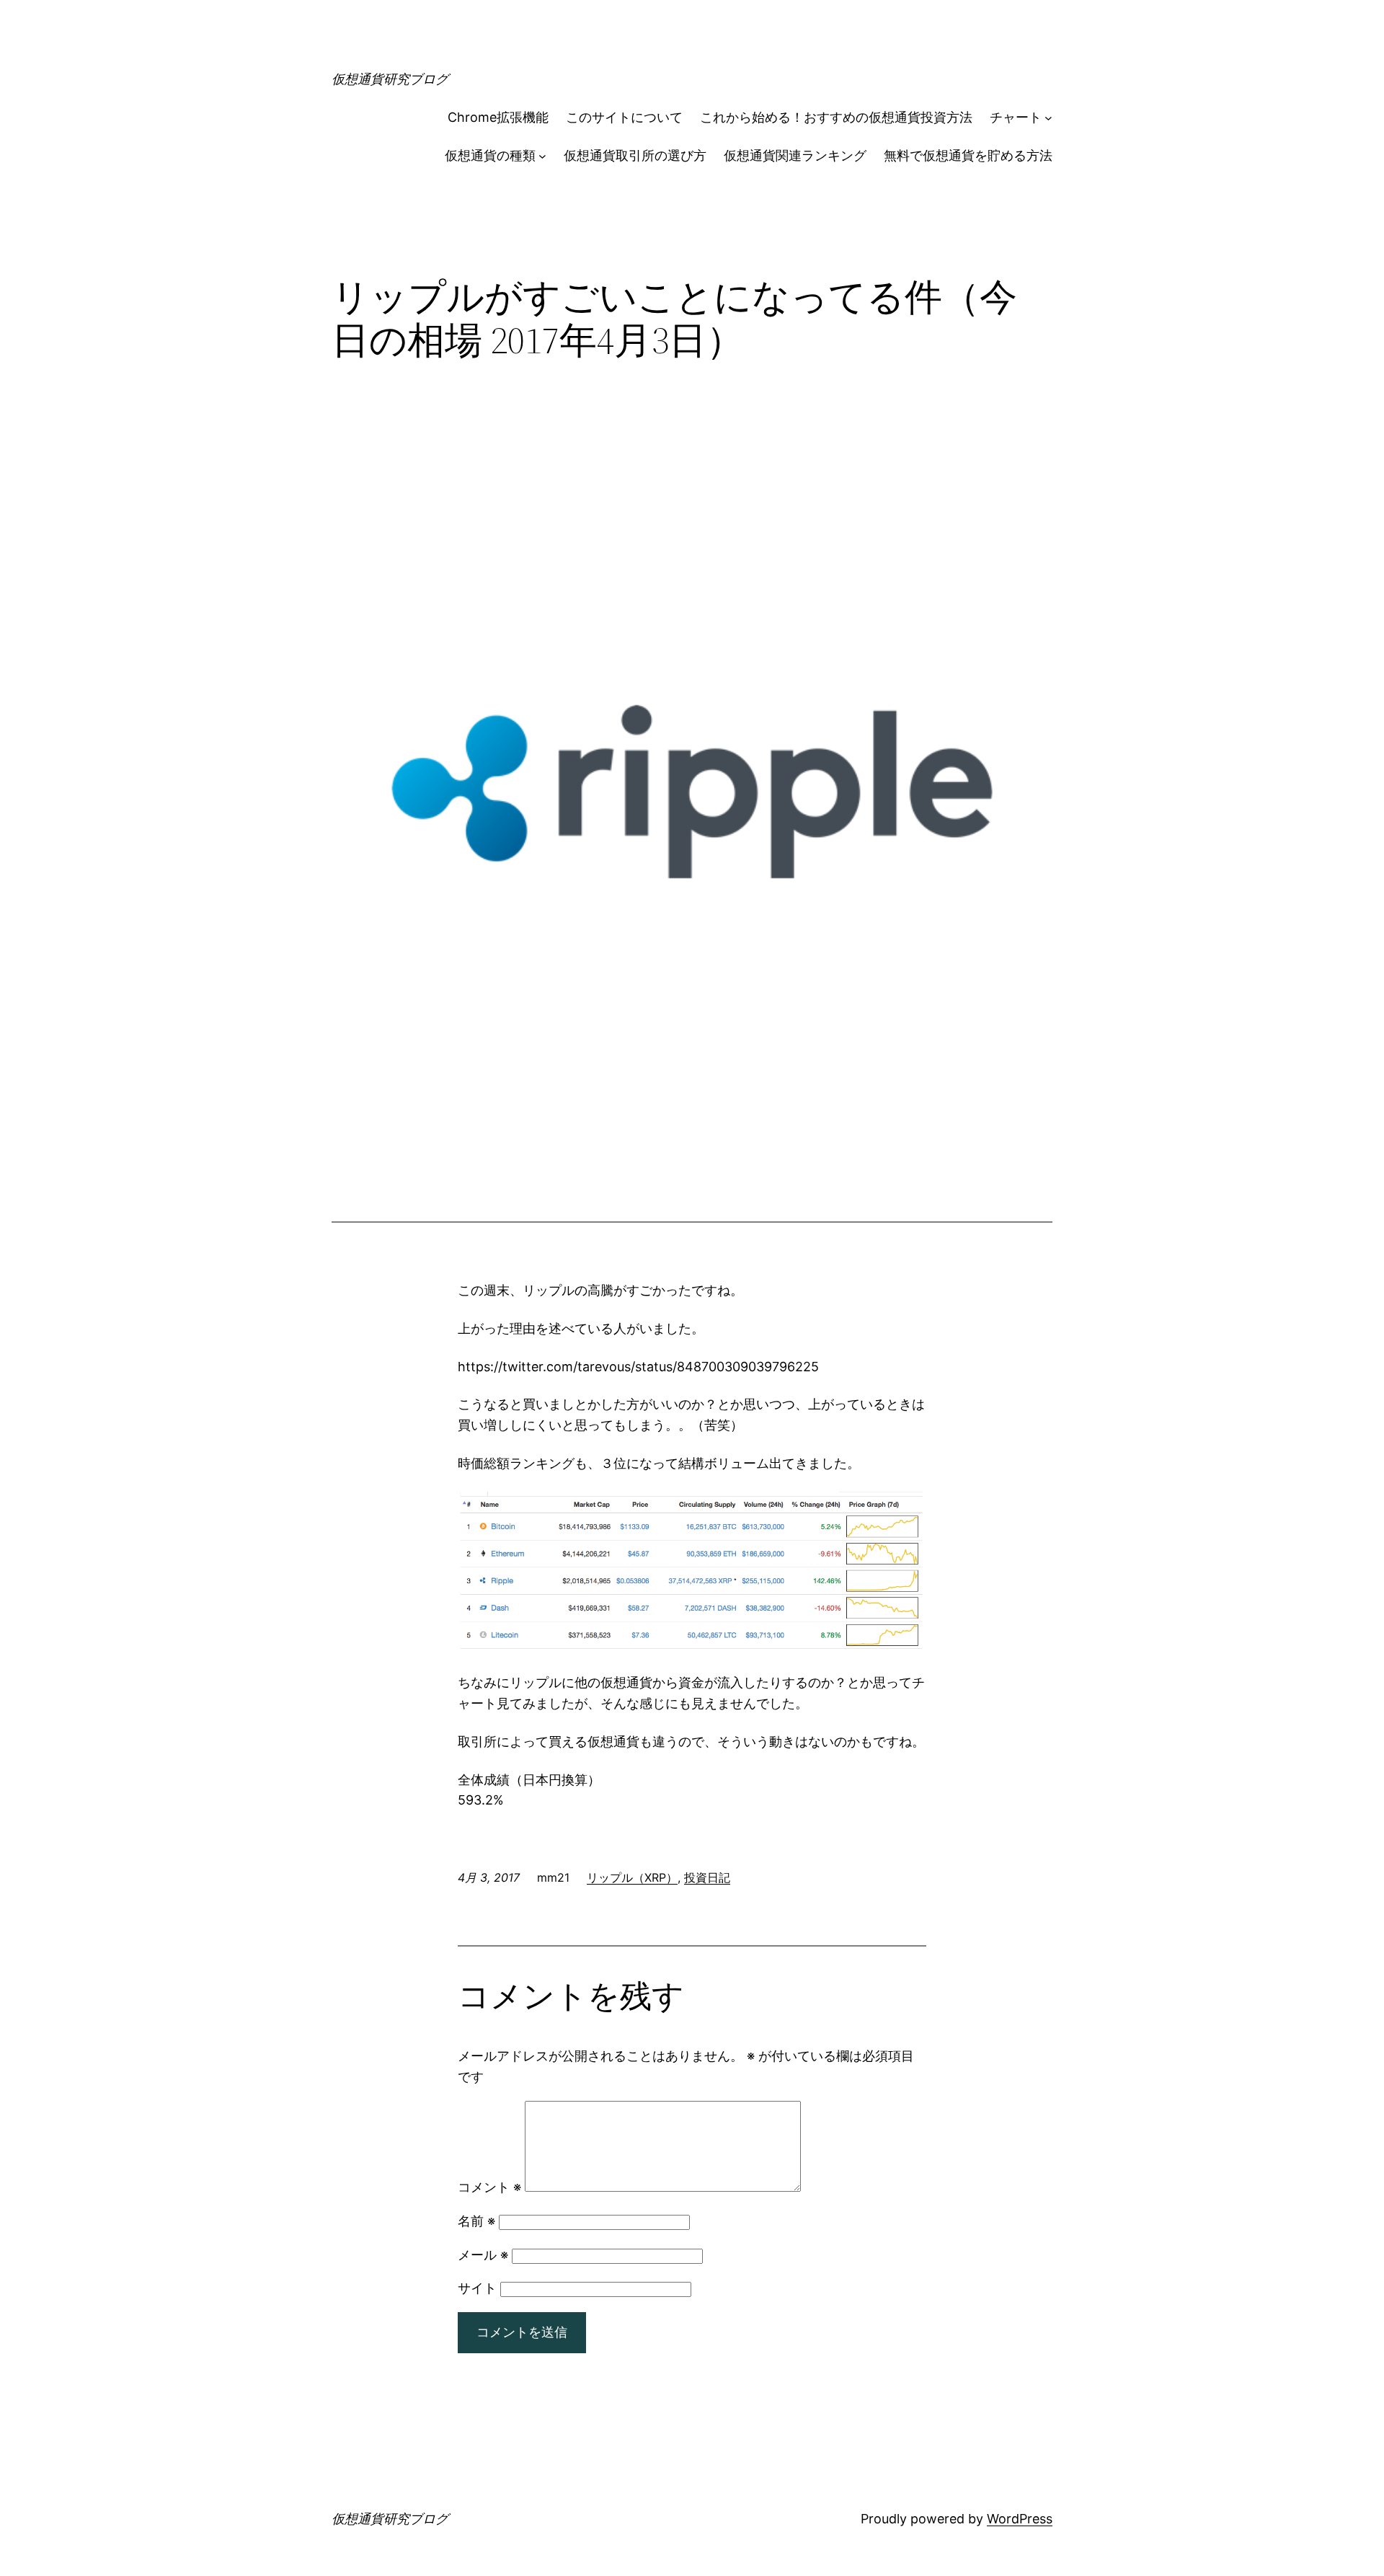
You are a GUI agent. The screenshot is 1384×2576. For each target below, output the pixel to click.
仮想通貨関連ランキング (795, 155)
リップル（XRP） (632, 1877)
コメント (489, 2187)
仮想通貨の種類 (490, 155)
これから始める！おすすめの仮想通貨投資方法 (836, 117)
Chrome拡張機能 (498, 117)
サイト (477, 2288)
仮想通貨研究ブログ (390, 79)
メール (483, 2255)
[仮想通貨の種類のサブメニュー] (542, 156)
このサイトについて (624, 117)
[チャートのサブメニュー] (1048, 118)
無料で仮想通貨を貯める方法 (968, 155)
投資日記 (707, 1877)
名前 (476, 2221)
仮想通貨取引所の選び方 (635, 155)
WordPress (1020, 2519)
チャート (1016, 117)
